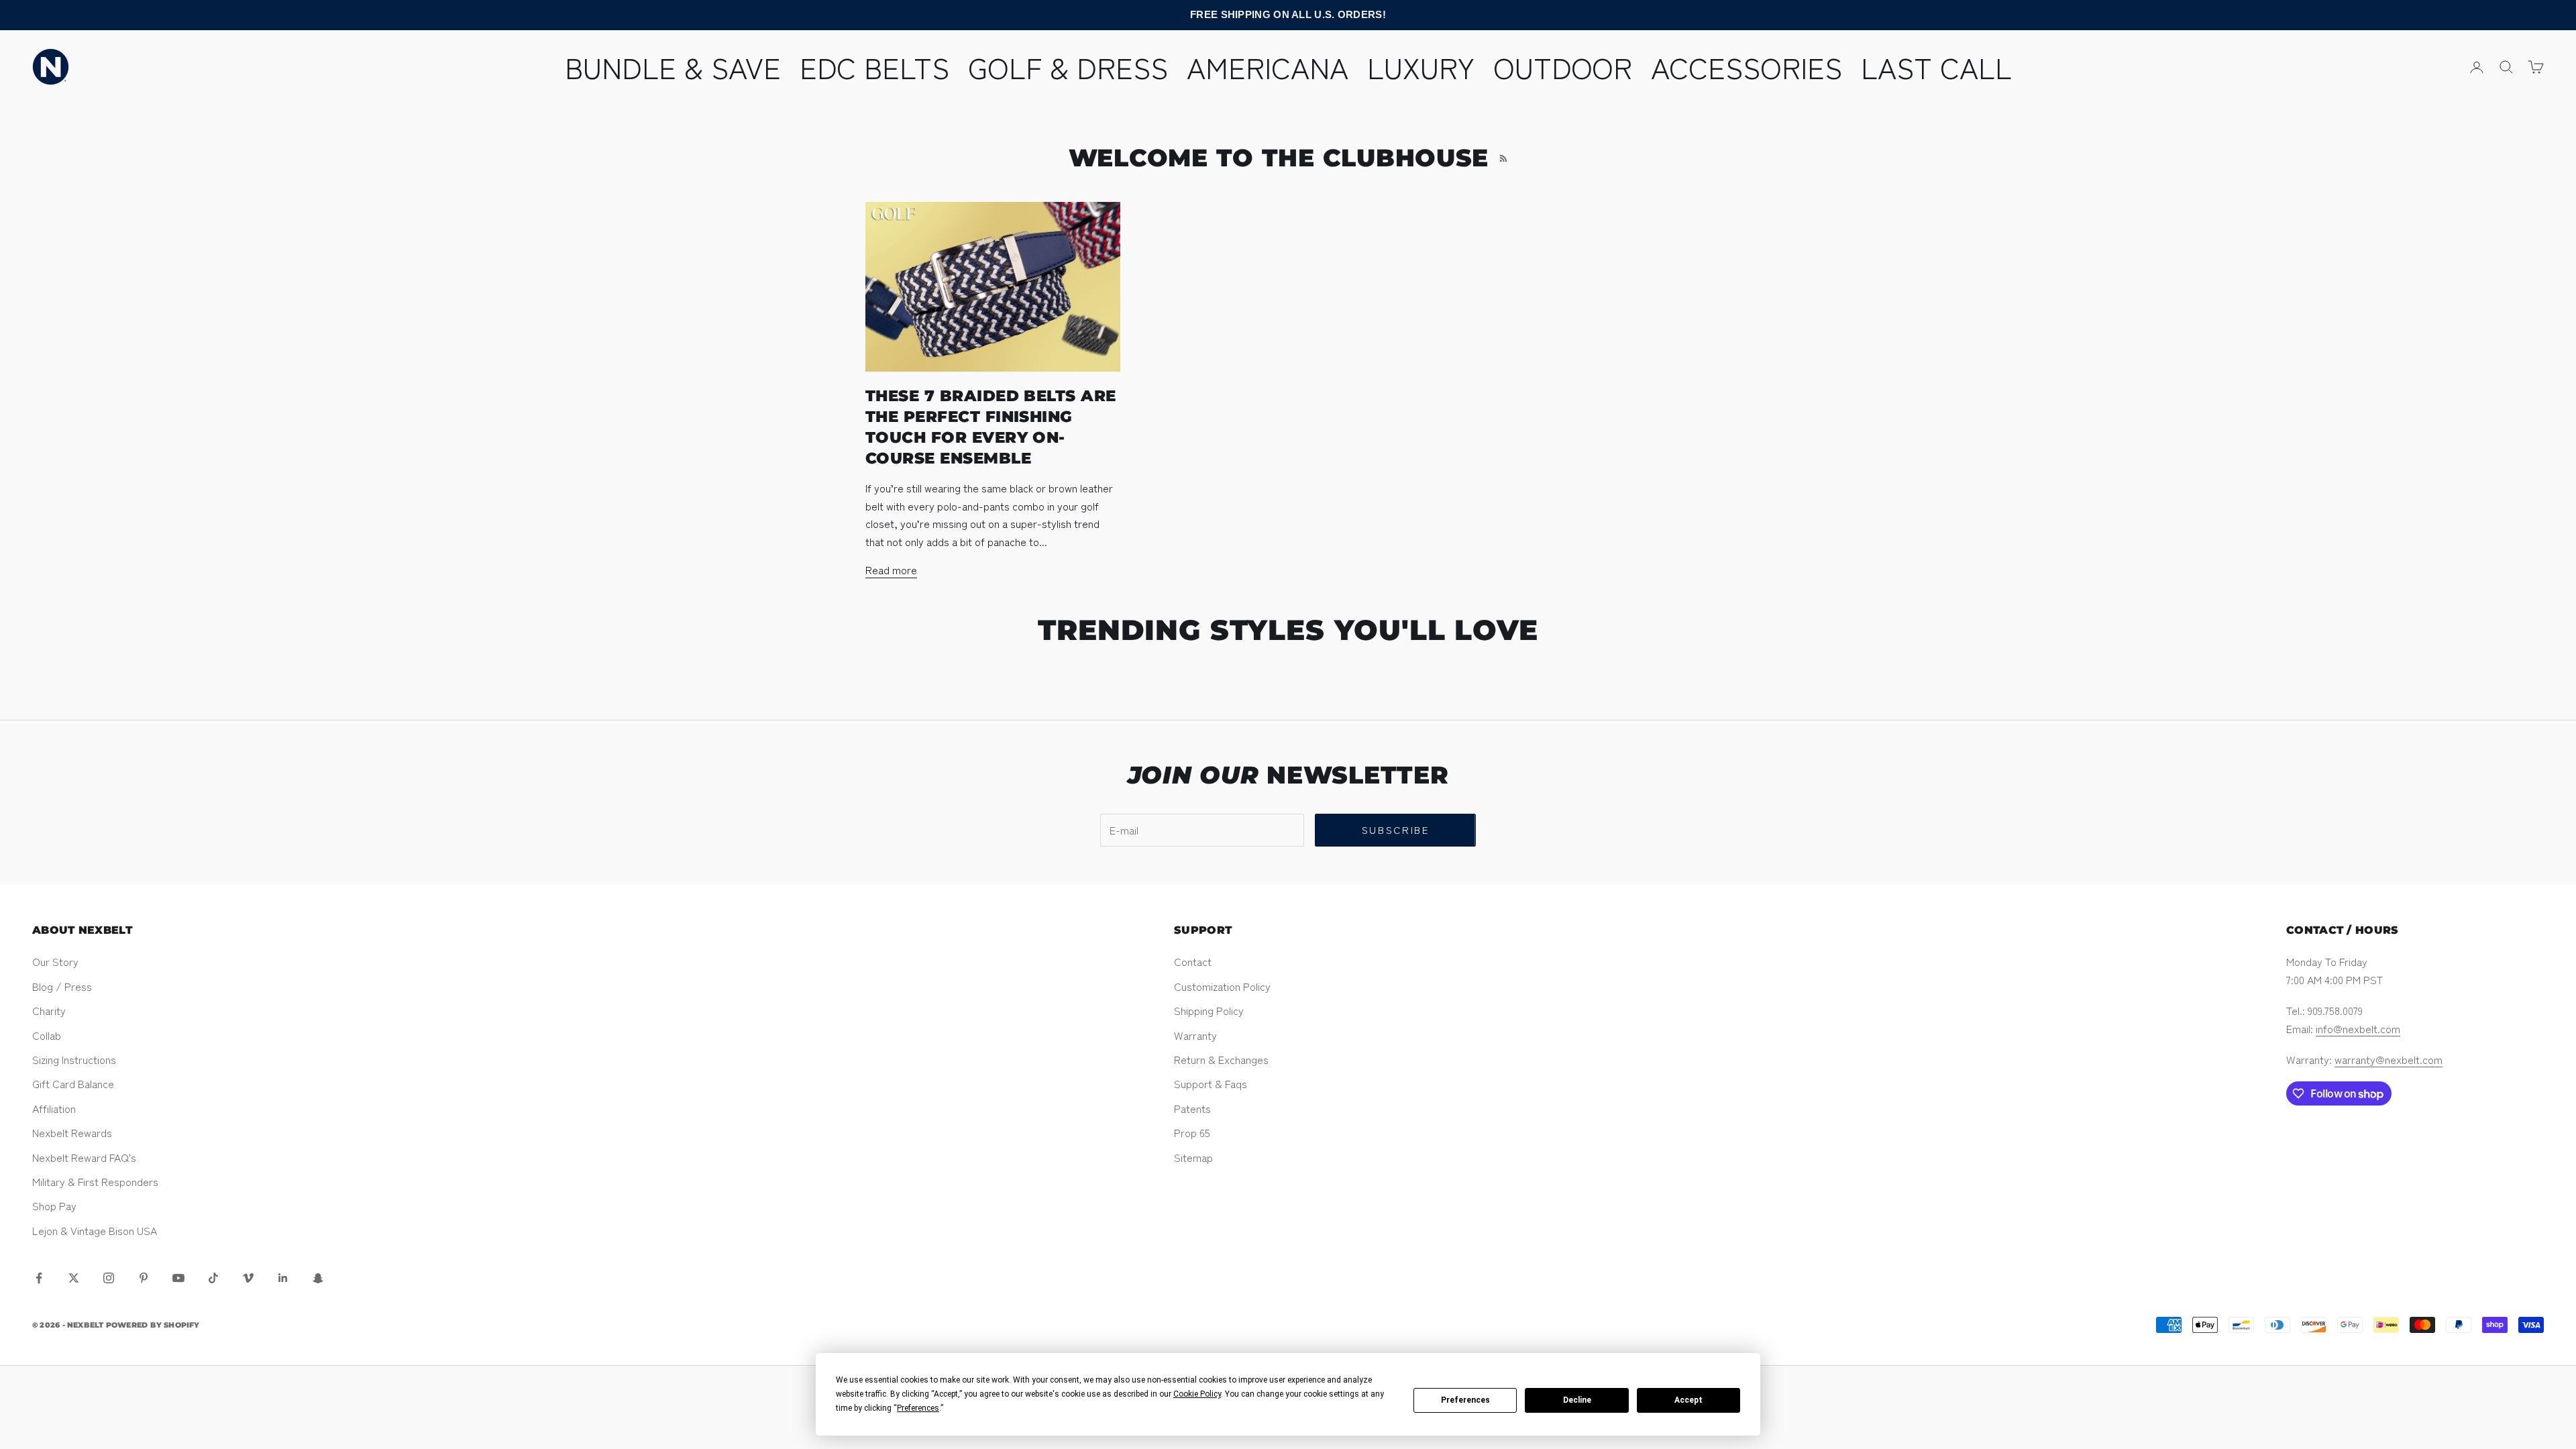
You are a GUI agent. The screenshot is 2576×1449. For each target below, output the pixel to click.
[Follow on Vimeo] (248, 1278)
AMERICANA (1268, 66)
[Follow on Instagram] (109, 1278)
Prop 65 (1192, 1132)
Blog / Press (62, 986)
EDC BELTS (874, 66)
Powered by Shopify (153, 1325)
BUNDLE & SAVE (673, 66)
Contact (1193, 961)
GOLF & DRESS (1068, 66)
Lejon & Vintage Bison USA (95, 1230)
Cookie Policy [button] (1197, 1394)
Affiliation (54, 1108)
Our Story (55, 961)
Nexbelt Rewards (72, 1132)
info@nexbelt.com (2358, 1028)
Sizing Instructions (74, 1059)
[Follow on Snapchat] (318, 1278)
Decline (1577, 1400)
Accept (1688, 1400)
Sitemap (1193, 1157)
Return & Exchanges (1221, 1059)
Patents (1192, 1108)
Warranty (1195, 1035)
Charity (49, 1010)
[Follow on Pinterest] (144, 1278)
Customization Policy (1222, 986)
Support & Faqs (1211, 1083)
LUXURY (1421, 66)
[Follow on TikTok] (213, 1278)
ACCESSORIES (1747, 66)
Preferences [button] (918, 1408)
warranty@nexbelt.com (2389, 1059)
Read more (891, 570)
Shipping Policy (1209, 1010)
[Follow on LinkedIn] (283, 1278)
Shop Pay (54, 1205)
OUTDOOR (1563, 66)
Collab (47, 1035)
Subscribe (1396, 829)
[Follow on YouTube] (178, 1278)
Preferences (1465, 1400)
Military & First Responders (95, 1181)
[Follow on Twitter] (74, 1278)
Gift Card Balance (73, 1083)
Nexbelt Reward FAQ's (84, 1157)
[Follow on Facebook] (39, 1278)
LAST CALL (1936, 66)
